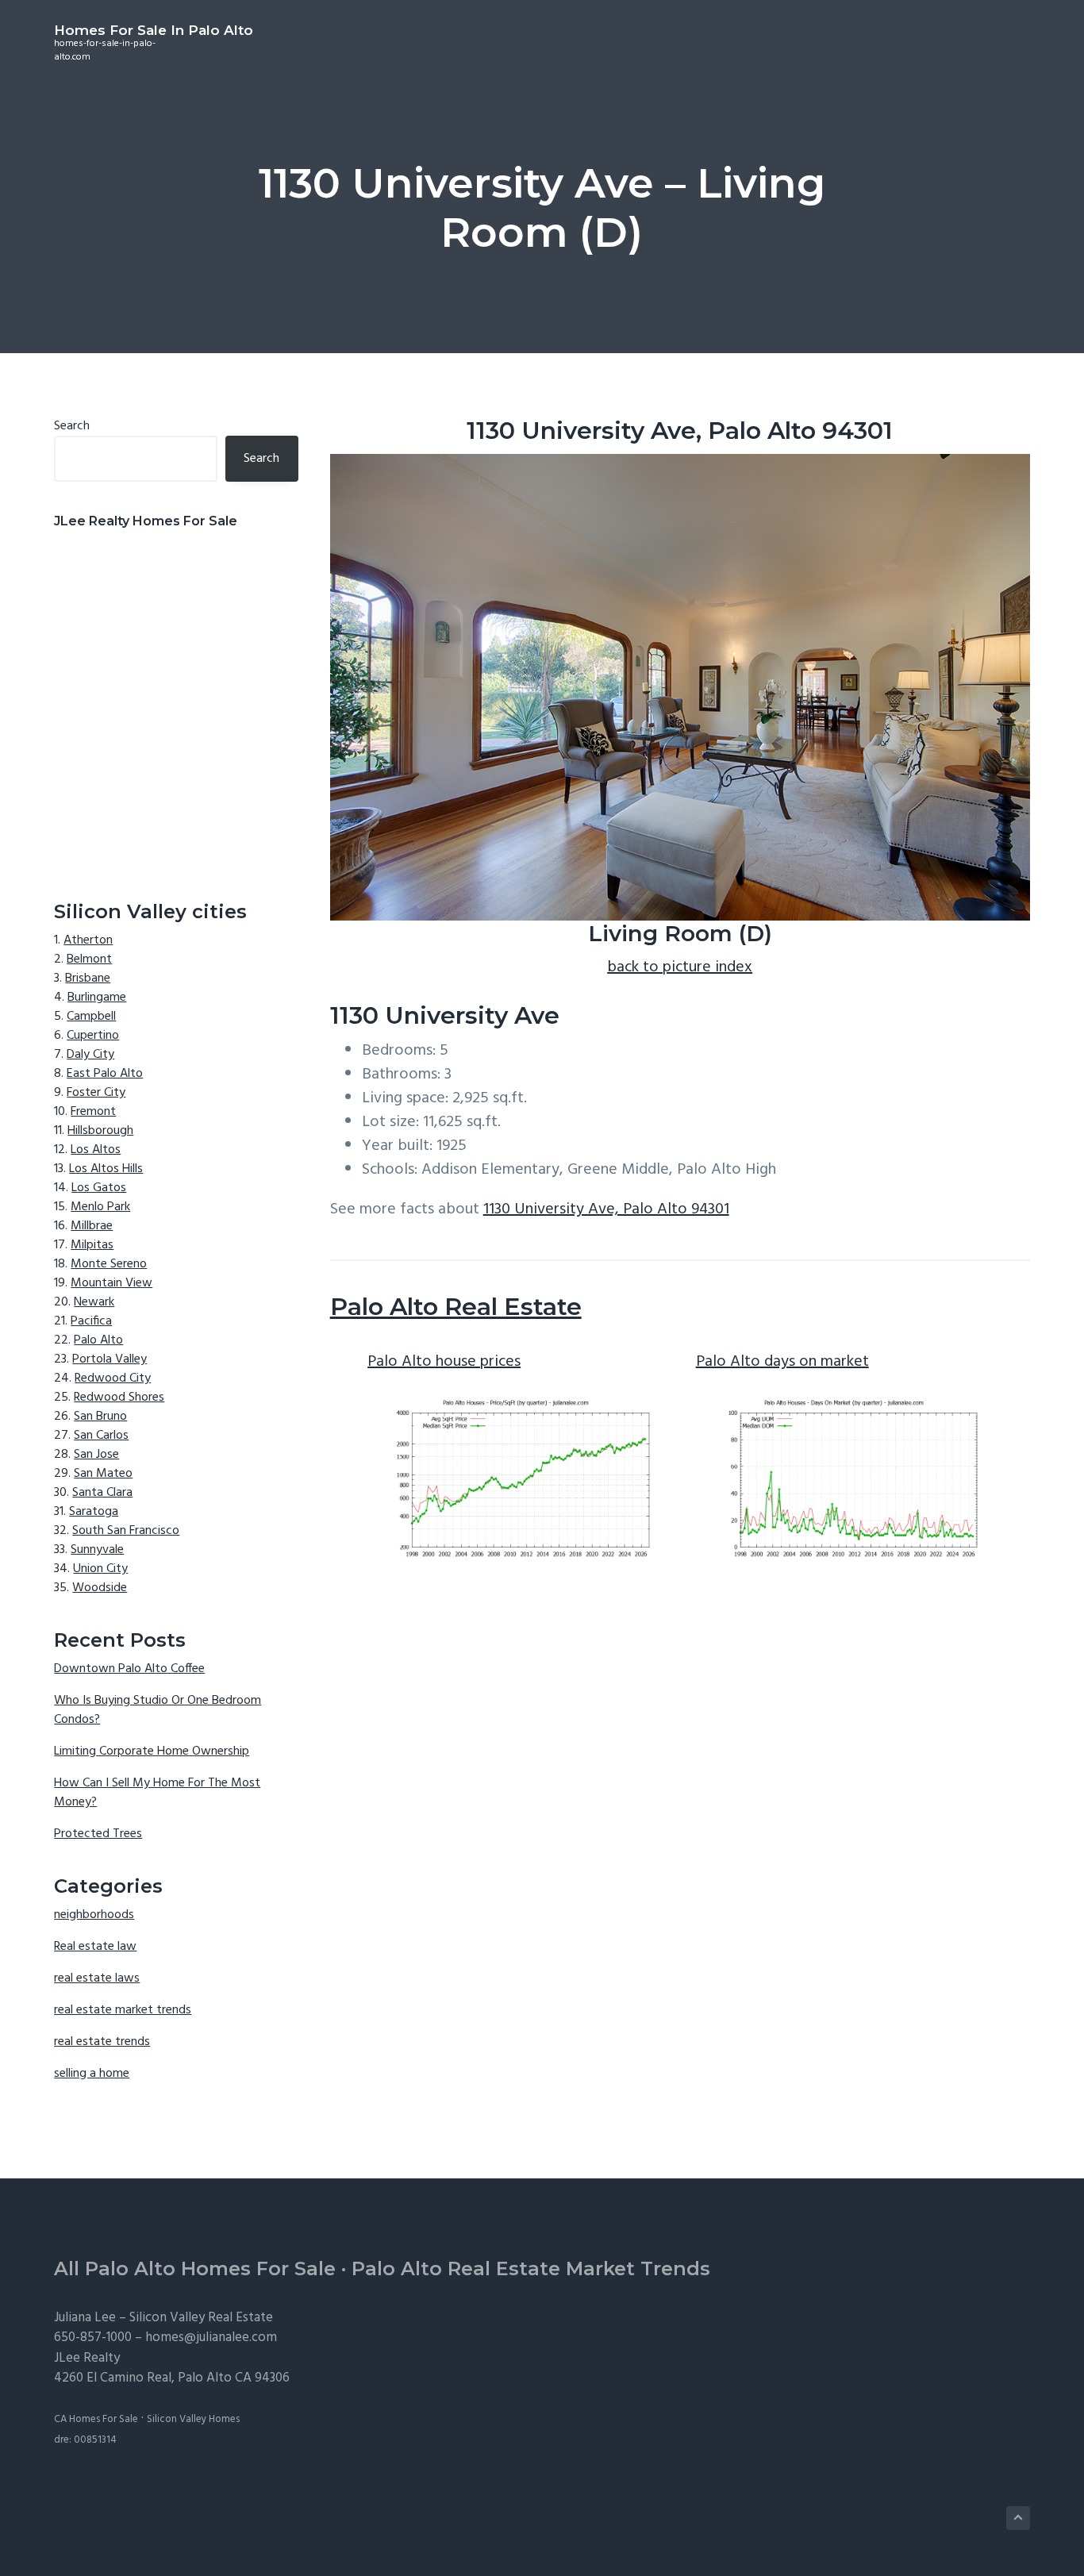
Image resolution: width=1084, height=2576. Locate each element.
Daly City (90, 1055)
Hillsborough (100, 1131)
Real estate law (95, 1947)
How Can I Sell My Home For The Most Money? (157, 1793)
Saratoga (94, 1512)
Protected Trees (98, 1834)
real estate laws (97, 1978)
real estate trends (102, 2042)
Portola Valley (110, 1359)
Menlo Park (100, 1207)
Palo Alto (98, 1340)
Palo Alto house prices (444, 1362)
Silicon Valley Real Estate (201, 2318)
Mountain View (111, 1283)
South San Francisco (126, 1531)
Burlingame (97, 998)
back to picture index (680, 967)
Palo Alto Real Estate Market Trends (531, 2268)
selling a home (92, 2074)
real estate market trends (123, 2010)
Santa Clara (102, 1493)
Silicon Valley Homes (193, 2419)
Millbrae (92, 1226)
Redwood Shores (119, 1398)
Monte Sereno (109, 1264)
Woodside (100, 1588)
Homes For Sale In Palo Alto (154, 30)
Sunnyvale (97, 1550)
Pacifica (91, 1321)
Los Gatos (99, 1188)
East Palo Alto (105, 1074)
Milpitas (92, 1245)
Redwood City (113, 1378)
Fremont (93, 1112)
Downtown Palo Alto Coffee (129, 1669)
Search (72, 426)
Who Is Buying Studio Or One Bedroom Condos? (158, 1710)
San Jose (96, 1455)
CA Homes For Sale (96, 2419)
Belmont (89, 959)
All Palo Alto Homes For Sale (195, 2268)
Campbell (91, 1017)
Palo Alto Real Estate (456, 1307)
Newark (94, 1302)
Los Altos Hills (106, 1169)
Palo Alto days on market (782, 1362)
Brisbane (88, 978)
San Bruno (100, 1417)
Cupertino (93, 1036)
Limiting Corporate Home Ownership (152, 1751)
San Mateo (103, 1474)
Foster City (96, 1093)
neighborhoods (94, 1915)
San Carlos (101, 1436)
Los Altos (96, 1150)
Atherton (88, 940)
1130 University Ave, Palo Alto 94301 (606, 1209)
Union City (100, 1569)
